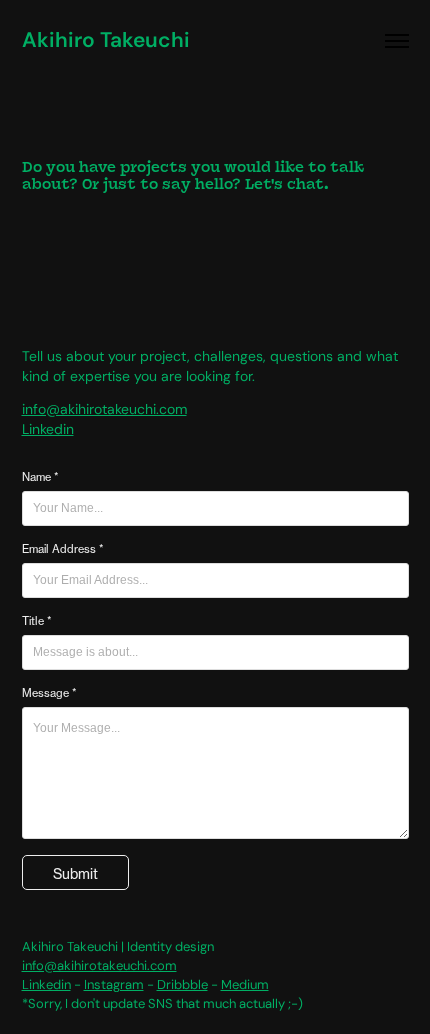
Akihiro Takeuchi (106, 40)
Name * (40, 477)
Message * (49, 693)
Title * (36, 621)
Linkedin (48, 429)
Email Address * (62, 549)
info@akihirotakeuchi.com (104, 409)
